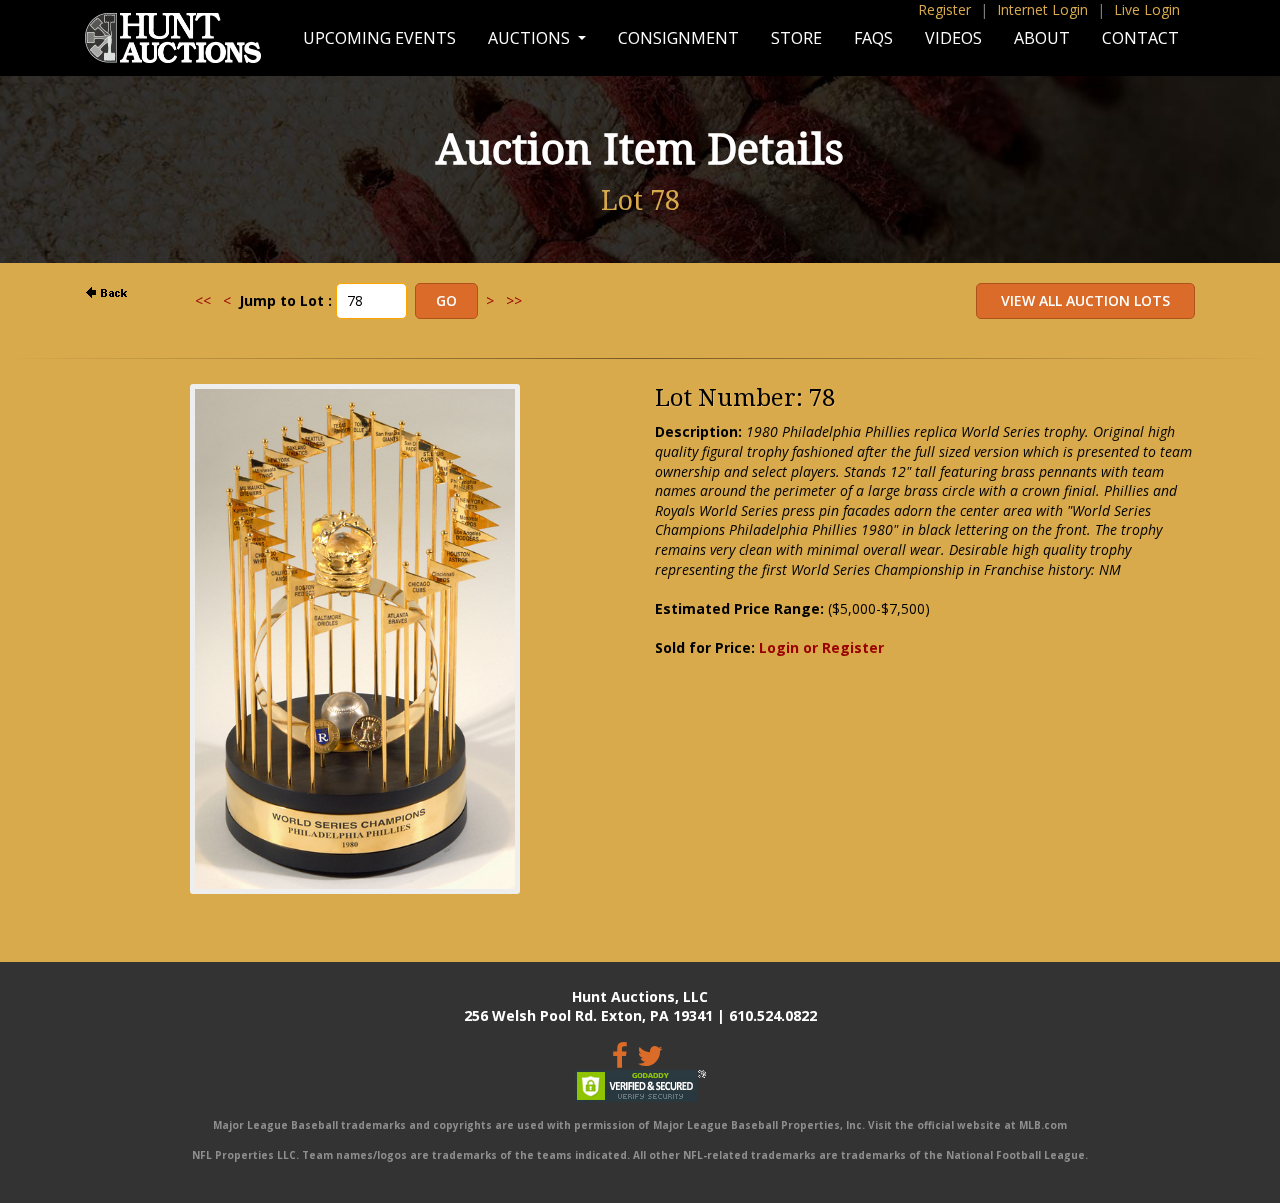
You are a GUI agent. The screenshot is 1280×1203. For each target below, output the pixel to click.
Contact (1140, 38)
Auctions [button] (531, 38)
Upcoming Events (379, 38)
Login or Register (821, 647)
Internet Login (1042, 9)
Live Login (1147, 9)
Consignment (678, 38)
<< (203, 300)
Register (944, 9)
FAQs (873, 38)
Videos (953, 38)
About (1042, 38)
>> (514, 300)
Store (796, 38)
